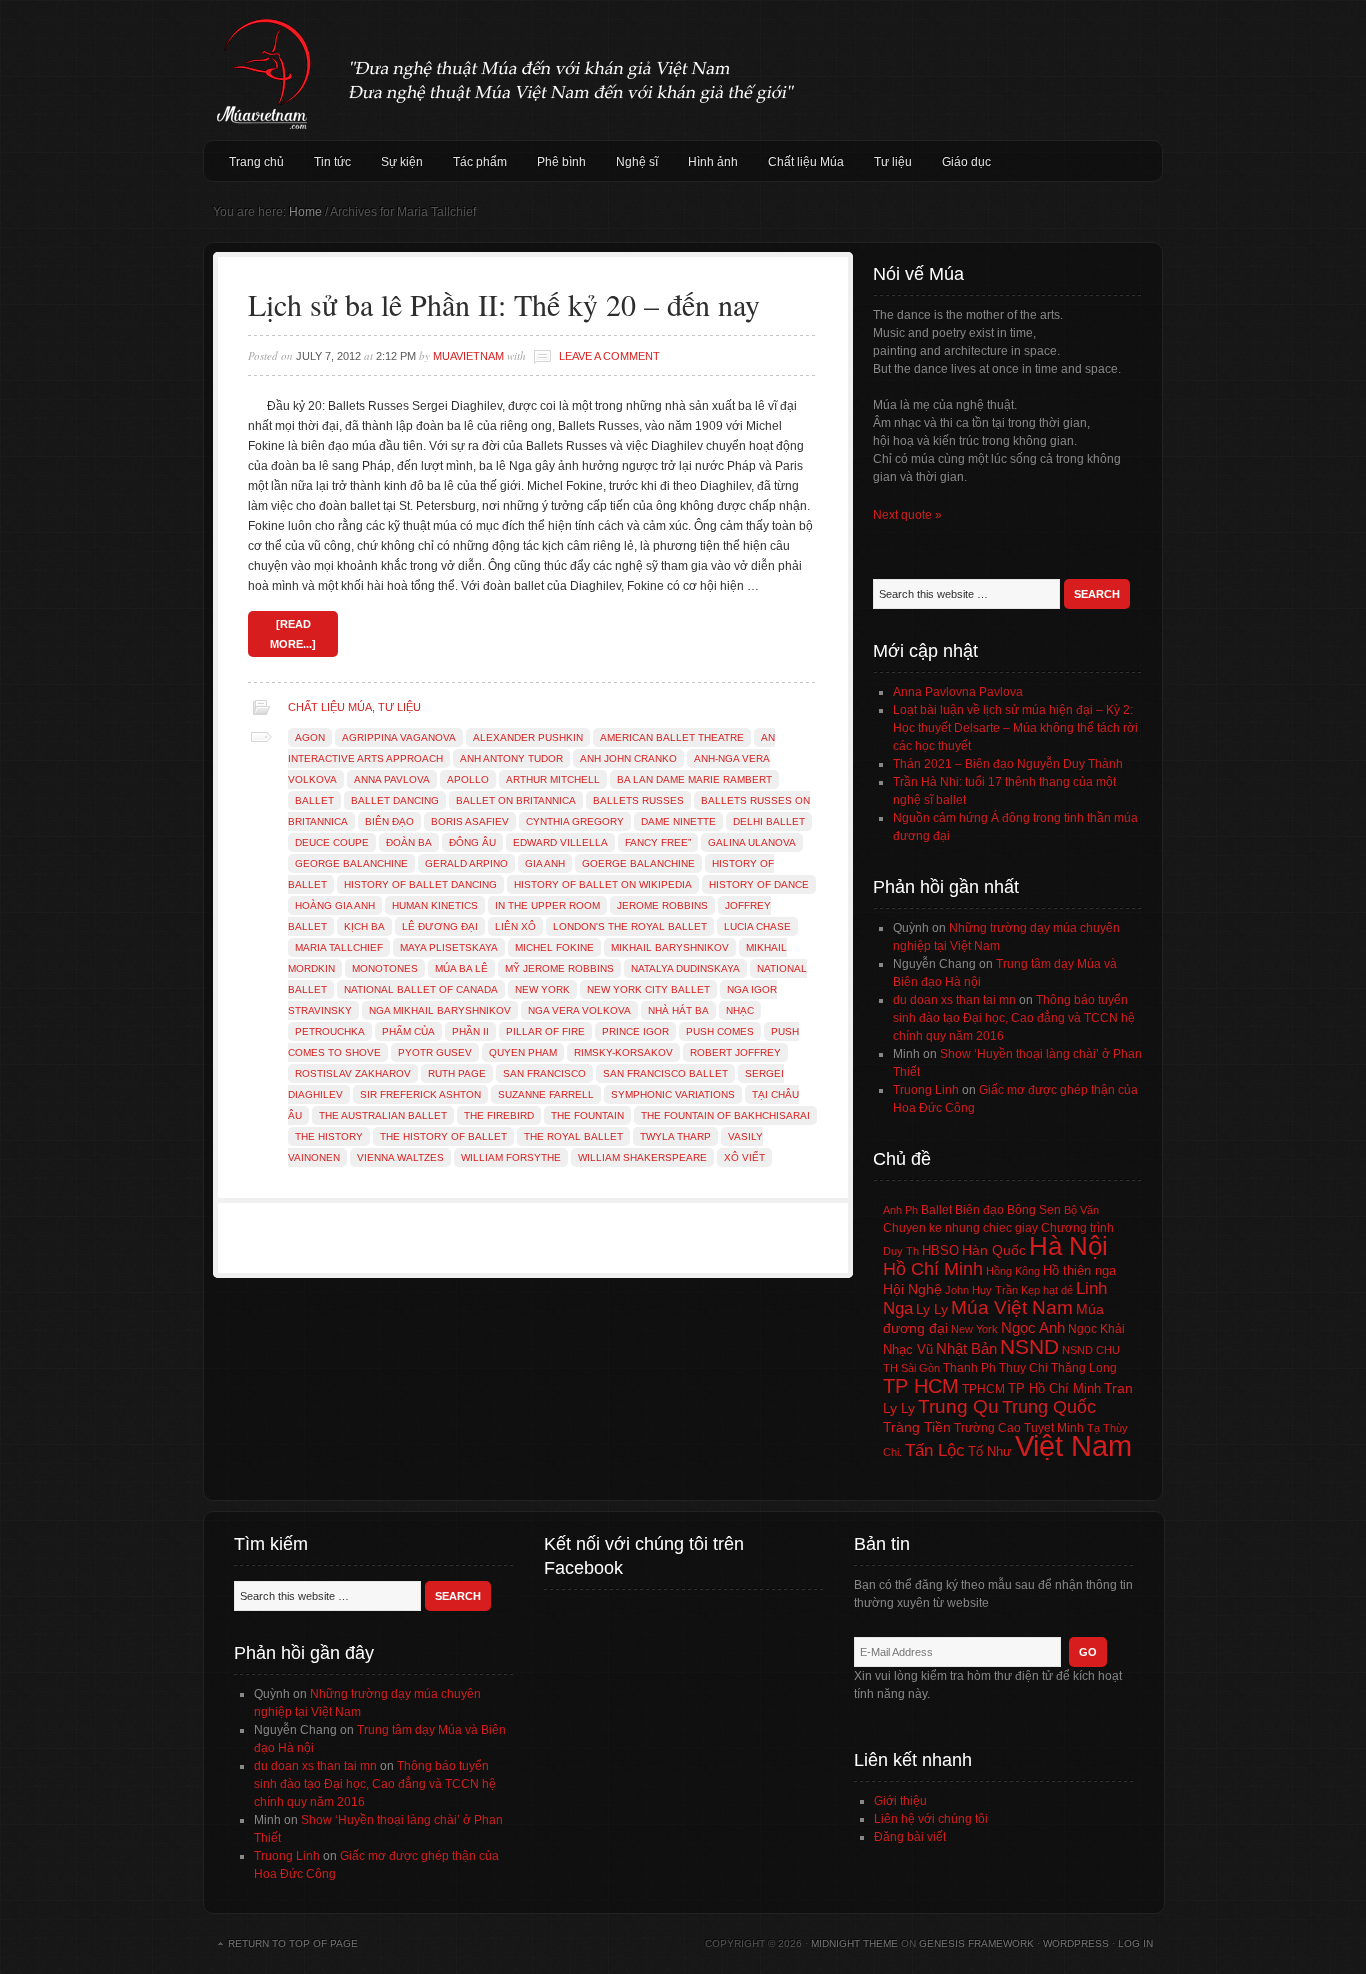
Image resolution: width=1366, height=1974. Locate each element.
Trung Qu (958, 1406)
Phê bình (561, 162)
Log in (1135, 1943)
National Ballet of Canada (421, 989)
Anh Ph (900, 1210)
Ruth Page (457, 1073)
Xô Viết (744, 1157)
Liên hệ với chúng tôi (931, 1819)
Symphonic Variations (673, 1094)
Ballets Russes (638, 800)
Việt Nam (1073, 1445)
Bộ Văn (1081, 1210)
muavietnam (468, 356)
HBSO (940, 1250)
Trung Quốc (1049, 1407)
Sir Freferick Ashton (420, 1094)
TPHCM (983, 1388)
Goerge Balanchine (638, 863)
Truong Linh (926, 1090)
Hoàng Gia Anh (335, 905)
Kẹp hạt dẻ (1047, 1290)
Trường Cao (987, 1428)
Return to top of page (293, 1943)
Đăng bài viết (910, 1837)
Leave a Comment (609, 356)
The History (329, 1136)
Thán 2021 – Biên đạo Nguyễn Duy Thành (1008, 764)
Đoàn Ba (409, 842)
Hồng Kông (1013, 1271)
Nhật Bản (966, 1349)
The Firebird (499, 1115)
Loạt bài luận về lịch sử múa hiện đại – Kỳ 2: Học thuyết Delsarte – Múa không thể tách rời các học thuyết (1015, 728)
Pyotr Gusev (435, 1052)
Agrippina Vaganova (399, 737)
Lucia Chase (757, 926)
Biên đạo (389, 821)
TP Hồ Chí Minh (1054, 1388)
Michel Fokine (554, 947)
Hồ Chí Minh (933, 1268)
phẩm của (408, 1031)
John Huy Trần (981, 1290)
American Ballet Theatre (672, 737)
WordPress (1076, 1943)
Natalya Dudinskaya (685, 968)
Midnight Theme (854, 1943)
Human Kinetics (435, 905)
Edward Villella (560, 842)
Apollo (468, 779)
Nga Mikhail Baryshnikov (440, 1010)
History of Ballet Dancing (420, 884)
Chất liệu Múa (806, 162)
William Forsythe (511, 1157)
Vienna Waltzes (400, 1157)
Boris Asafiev (470, 821)
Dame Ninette (678, 821)
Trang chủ (256, 162)
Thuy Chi (1023, 1368)
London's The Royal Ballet (630, 926)
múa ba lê (461, 968)
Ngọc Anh (1033, 1327)
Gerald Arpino (466, 863)
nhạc (740, 1010)
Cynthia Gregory (575, 821)
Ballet (314, 800)
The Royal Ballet (573, 1136)
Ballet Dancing (395, 800)
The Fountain (587, 1115)
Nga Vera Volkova (579, 1010)
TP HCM (921, 1386)
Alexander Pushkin (528, 737)
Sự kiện (402, 162)
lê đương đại (440, 926)
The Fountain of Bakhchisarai (725, 1115)
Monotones (385, 968)
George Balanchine (351, 863)
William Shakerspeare (642, 1157)
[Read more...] (293, 634)
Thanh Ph (969, 1368)
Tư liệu (893, 162)
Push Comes (720, 1031)
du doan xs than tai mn (954, 1000)
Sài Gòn (920, 1368)
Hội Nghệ (912, 1289)
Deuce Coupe (332, 842)
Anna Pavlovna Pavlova (958, 692)
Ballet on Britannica (516, 800)
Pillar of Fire (545, 1031)
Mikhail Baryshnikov (670, 947)
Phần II (470, 1031)
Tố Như (990, 1451)
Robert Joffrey (735, 1052)
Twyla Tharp (675, 1136)
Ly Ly (932, 1309)
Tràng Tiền (917, 1427)
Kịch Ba (364, 926)
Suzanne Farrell (546, 1094)
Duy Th (901, 1251)
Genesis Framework (976, 1943)
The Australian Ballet (383, 1115)
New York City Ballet (648, 989)
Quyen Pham (523, 1052)
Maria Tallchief (339, 947)
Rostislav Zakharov (353, 1073)
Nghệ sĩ (637, 162)
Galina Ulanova (752, 842)
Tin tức (332, 162)
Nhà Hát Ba (678, 1010)
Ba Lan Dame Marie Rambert (694, 779)
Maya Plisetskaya (449, 947)
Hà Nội (1068, 1246)
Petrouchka (330, 1031)
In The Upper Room (547, 905)
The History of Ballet (443, 1136)
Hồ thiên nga (1079, 1270)
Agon (310, 737)
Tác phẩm (480, 162)
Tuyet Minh (1054, 1428)
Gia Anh (545, 863)
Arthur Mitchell (553, 779)
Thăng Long (1084, 1368)
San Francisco (544, 1073)
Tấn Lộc (935, 1450)
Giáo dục (966, 162)
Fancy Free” (658, 842)
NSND (1029, 1346)
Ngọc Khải (1096, 1329)
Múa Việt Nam (683, 70)
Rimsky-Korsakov (623, 1052)
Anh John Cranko (628, 758)
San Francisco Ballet (665, 1073)
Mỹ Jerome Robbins (559, 968)
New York (542, 989)
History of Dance (759, 884)
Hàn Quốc (994, 1250)
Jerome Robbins (662, 905)
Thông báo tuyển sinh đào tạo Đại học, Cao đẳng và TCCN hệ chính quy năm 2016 (1014, 1018)
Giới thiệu (900, 1801)
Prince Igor (635, 1031)
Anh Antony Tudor (511, 758)
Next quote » (907, 515)
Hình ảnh (713, 162)
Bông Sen (1034, 1210)
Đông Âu (472, 842)
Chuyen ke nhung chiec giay (960, 1227)
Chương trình (1077, 1228)
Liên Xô (515, 926)
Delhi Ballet (769, 821)
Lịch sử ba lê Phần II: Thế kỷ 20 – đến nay (504, 304)
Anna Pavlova (392, 779)
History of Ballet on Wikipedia (603, 884)
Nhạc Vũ (908, 1350)
